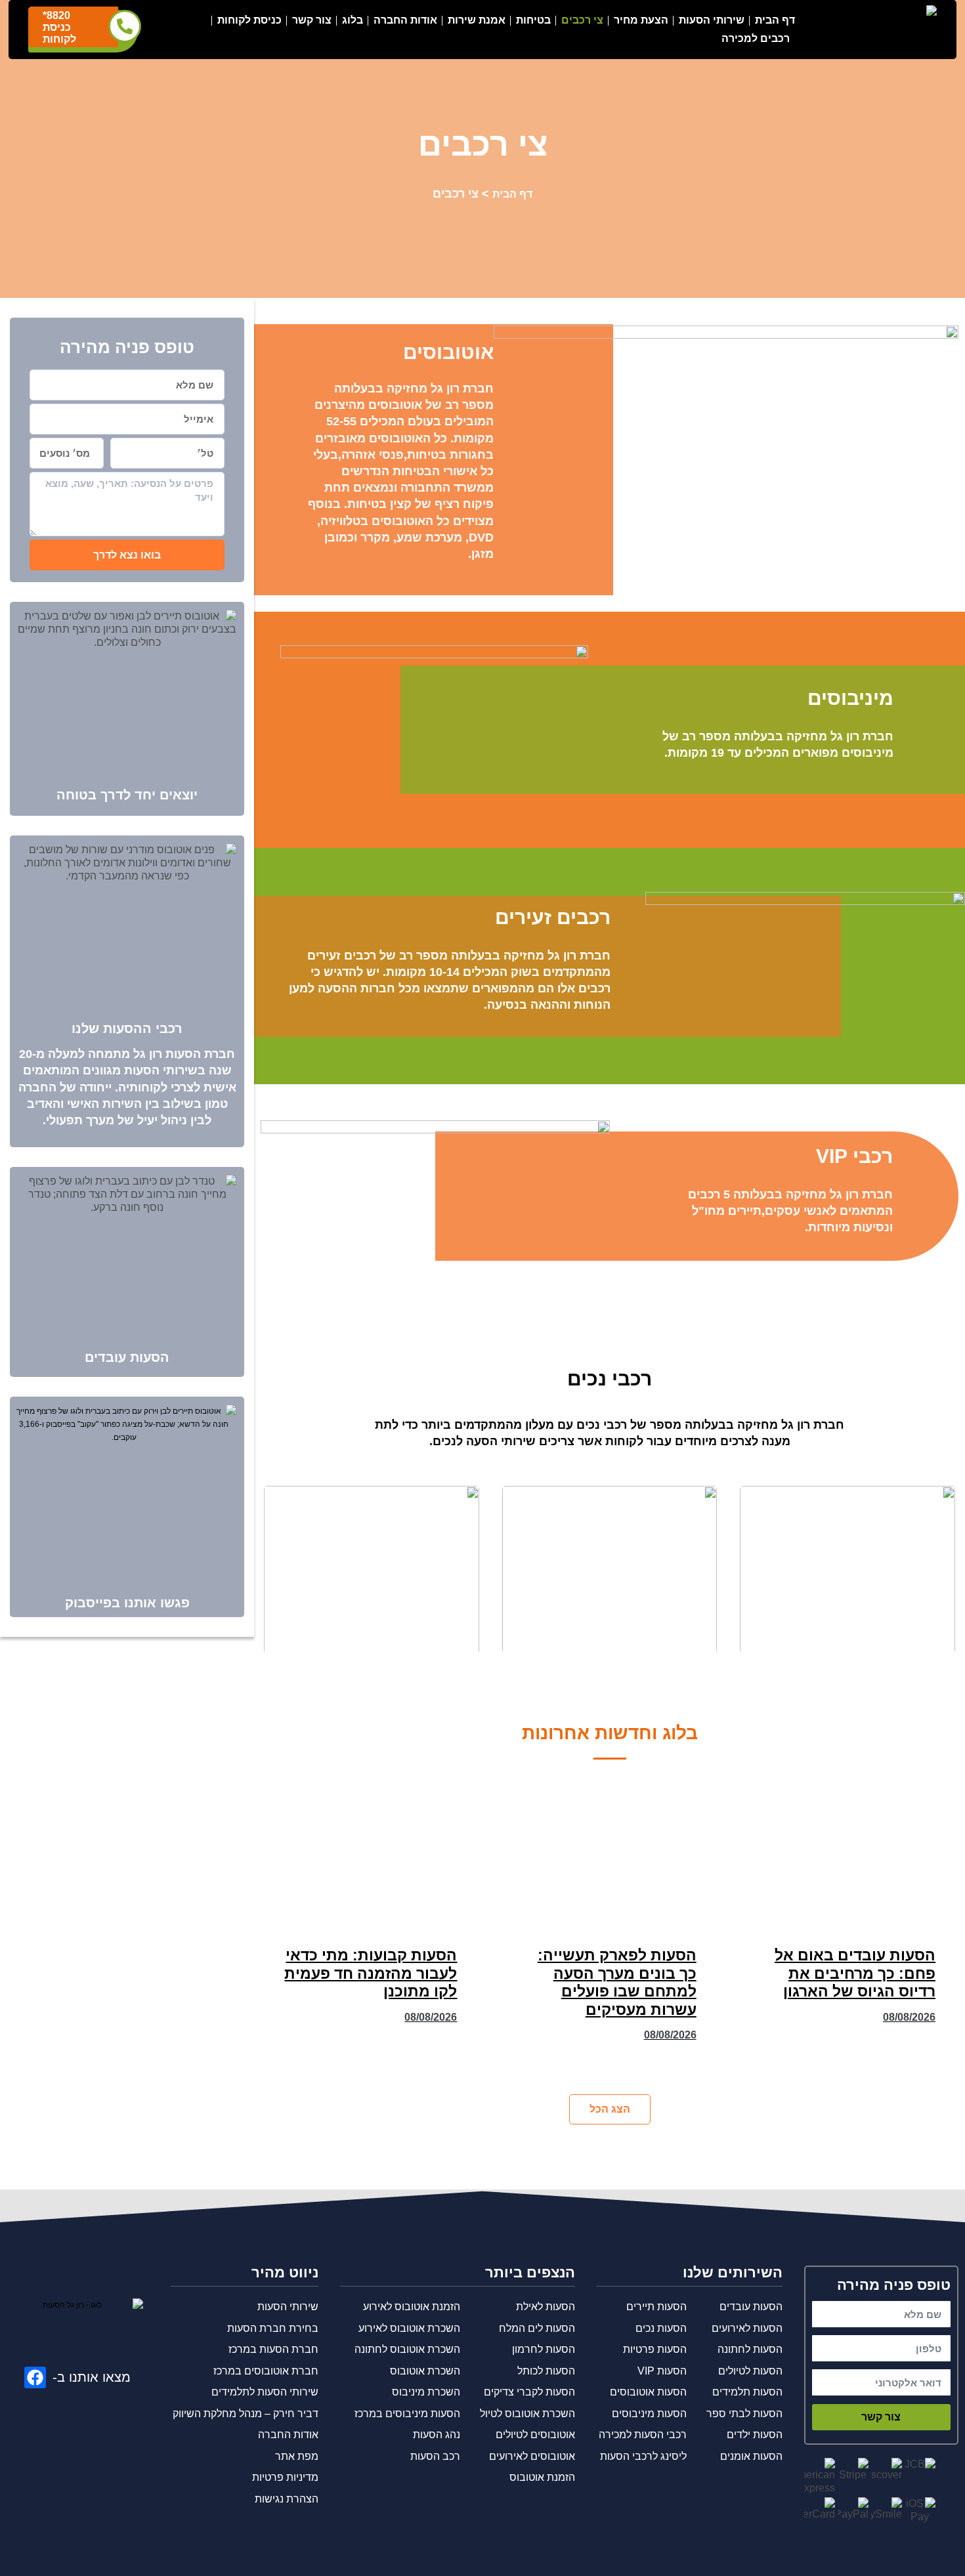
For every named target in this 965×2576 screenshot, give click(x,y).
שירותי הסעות (712, 20)
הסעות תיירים (656, 2307)
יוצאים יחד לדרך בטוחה (127, 795)
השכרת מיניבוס (426, 2392)
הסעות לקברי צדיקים (529, 2392)
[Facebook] (35, 2377)
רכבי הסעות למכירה (643, 2435)
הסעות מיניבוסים (649, 2414)
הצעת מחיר (641, 20)
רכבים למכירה (756, 38)
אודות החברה (405, 20)
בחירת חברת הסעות (273, 2328)
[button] (610, 2109)
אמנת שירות (477, 20)
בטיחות (533, 20)
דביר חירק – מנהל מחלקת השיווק (246, 2414)
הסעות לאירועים (747, 2328)
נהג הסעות (437, 2435)
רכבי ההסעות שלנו (127, 1028)
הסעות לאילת (546, 2307)
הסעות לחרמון (544, 2349)
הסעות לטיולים (750, 2371)
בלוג (353, 20)
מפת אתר (297, 2456)
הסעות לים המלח (537, 2328)
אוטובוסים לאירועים (532, 2456)
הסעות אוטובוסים (648, 2392)
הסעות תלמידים (747, 2392)
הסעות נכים (661, 2328)
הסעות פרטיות (655, 2349)
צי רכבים (582, 20)
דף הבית (775, 20)
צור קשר (312, 20)
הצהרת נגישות (287, 2499)
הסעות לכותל (546, 2371)
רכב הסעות (435, 2456)
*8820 (56, 15)
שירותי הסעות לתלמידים (265, 2392)
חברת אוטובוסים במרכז (266, 2371)
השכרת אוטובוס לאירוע (409, 2328)
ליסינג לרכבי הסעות (643, 2456)
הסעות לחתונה (750, 2349)
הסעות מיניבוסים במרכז (407, 2414)
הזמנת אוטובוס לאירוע (412, 2307)
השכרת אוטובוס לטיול (527, 2414)
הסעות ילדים (755, 2435)
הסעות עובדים (127, 1357)
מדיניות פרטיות (285, 2477)
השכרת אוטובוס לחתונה (407, 2349)
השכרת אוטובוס (425, 2371)
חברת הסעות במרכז (273, 2349)
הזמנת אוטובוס (542, 2477)
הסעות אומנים (751, 2456)
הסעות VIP (662, 2371)
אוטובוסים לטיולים (535, 2435)
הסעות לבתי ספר (744, 2414)
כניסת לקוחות (249, 20)
